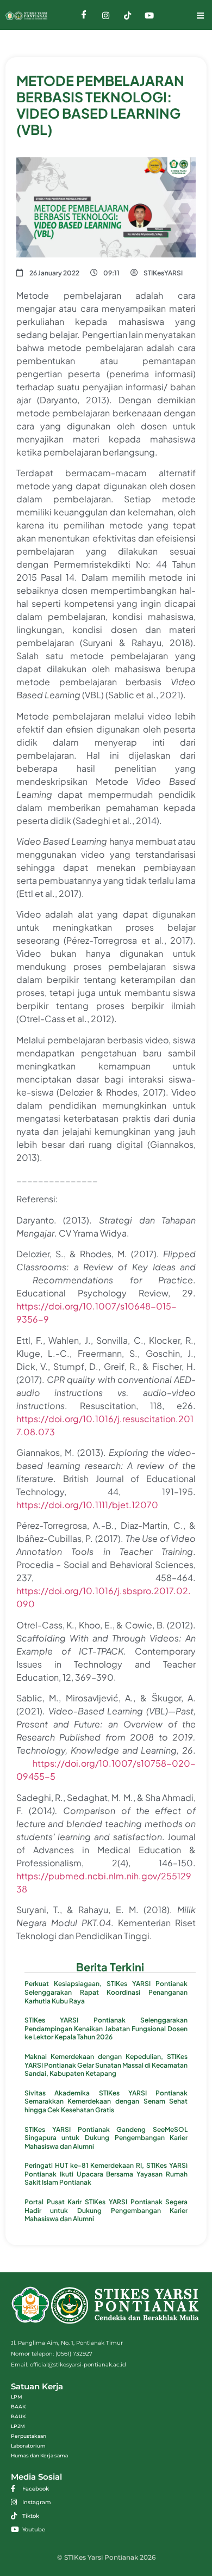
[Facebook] (84, 15)
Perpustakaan (29, 2436)
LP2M (18, 2426)
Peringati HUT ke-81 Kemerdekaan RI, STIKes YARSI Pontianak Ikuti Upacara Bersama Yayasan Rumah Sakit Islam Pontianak (106, 2174)
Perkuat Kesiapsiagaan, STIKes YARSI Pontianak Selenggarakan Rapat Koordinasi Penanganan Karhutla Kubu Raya (106, 1992)
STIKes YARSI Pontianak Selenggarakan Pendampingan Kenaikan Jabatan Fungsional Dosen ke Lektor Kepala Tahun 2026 (106, 2028)
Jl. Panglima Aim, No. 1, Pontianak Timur (67, 2343)
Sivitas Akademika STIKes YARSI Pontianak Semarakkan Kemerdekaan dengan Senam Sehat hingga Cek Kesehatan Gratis (106, 2101)
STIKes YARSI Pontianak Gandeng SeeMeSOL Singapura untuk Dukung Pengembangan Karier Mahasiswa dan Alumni (106, 2138)
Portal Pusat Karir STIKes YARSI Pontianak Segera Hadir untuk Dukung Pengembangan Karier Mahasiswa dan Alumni (106, 2210)
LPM (17, 2397)
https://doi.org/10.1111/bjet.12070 (87, 1505)
